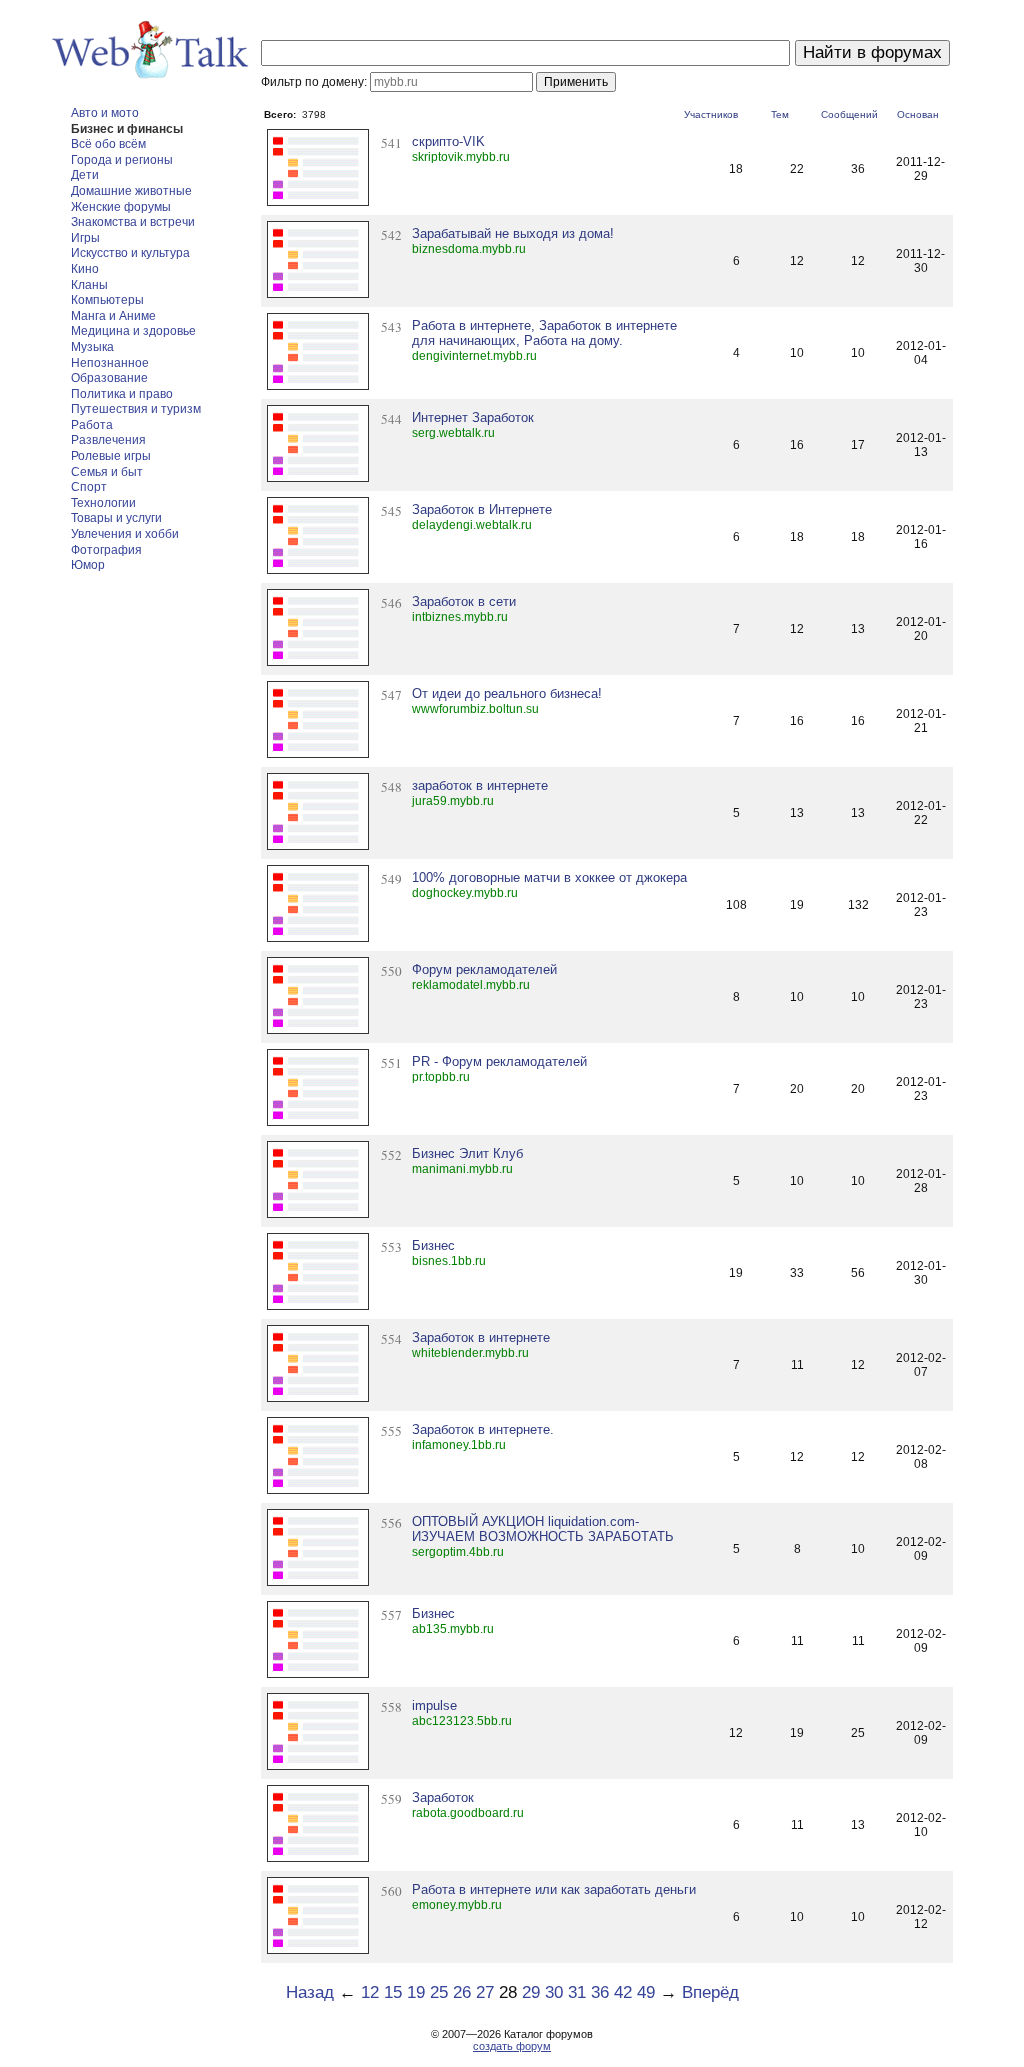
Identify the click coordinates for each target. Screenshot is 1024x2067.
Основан (918, 114)
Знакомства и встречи (133, 222)
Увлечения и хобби (125, 534)
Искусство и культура (130, 253)
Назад (310, 1992)
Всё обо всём (108, 144)
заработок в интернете (480, 785)
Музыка (92, 347)
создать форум (512, 2046)
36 (600, 1992)
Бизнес (433, 1245)
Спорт (89, 487)
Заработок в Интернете (482, 509)
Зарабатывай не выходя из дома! (513, 233)
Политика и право (122, 394)
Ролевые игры (111, 456)
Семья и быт (107, 472)
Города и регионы (122, 160)
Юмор (88, 565)
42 (623, 1992)
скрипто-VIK (448, 141)
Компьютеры (107, 300)
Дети (85, 175)
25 (439, 1992)
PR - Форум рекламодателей (499, 1061)
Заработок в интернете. (483, 1429)
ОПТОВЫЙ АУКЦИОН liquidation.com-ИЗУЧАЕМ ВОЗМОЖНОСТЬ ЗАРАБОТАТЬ (543, 1529)
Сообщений (849, 114)
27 (485, 1992)
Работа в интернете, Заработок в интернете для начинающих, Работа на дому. (544, 333)
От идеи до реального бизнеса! (507, 693)
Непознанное (110, 363)
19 (416, 1992)
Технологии (103, 503)
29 (531, 1992)
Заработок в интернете (481, 1337)
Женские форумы (121, 207)
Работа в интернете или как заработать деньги (554, 1889)
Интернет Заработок (473, 417)
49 (646, 1992)
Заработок (443, 1797)
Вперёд (710, 1992)
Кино (85, 269)
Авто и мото (105, 113)
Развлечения (108, 440)
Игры (85, 238)
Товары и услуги (116, 518)
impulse (434, 1705)
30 (554, 1992)
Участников (711, 114)
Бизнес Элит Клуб (467, 1153)
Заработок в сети (464, 601)
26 (462, 1992)
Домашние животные (131, 191)
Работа (92, 425)
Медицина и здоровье (133, 331)
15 (393, 1992)
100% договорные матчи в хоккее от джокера (549, 877)
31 (577, 1992)
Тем (780, 114)
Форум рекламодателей (484, 969)
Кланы (89, 285)
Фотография (106, 550)
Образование (109, 378)
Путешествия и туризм (136, 409)
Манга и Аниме (113, 316)
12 (370, 1992)
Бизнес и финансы (127, 129)
